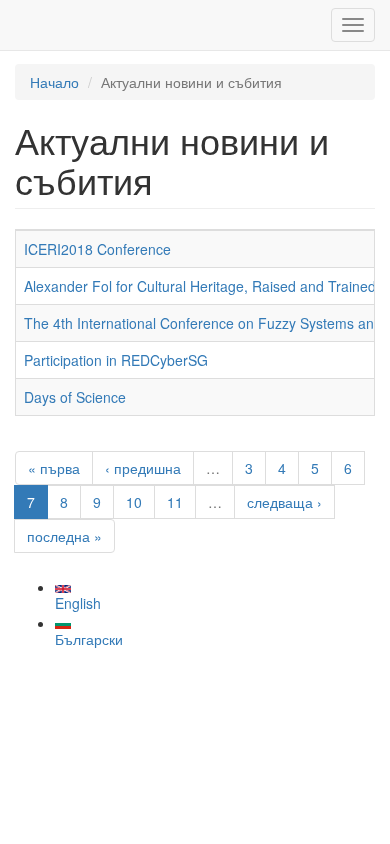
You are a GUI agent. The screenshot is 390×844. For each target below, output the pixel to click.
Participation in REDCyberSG (116, 360)
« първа (54, 468)
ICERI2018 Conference (97, 249)
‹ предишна (143, 468)
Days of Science (75, 397)
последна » (64, 536)
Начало (54, 82)
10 (134, 502)
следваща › (284, 502)
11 (175, 502)
